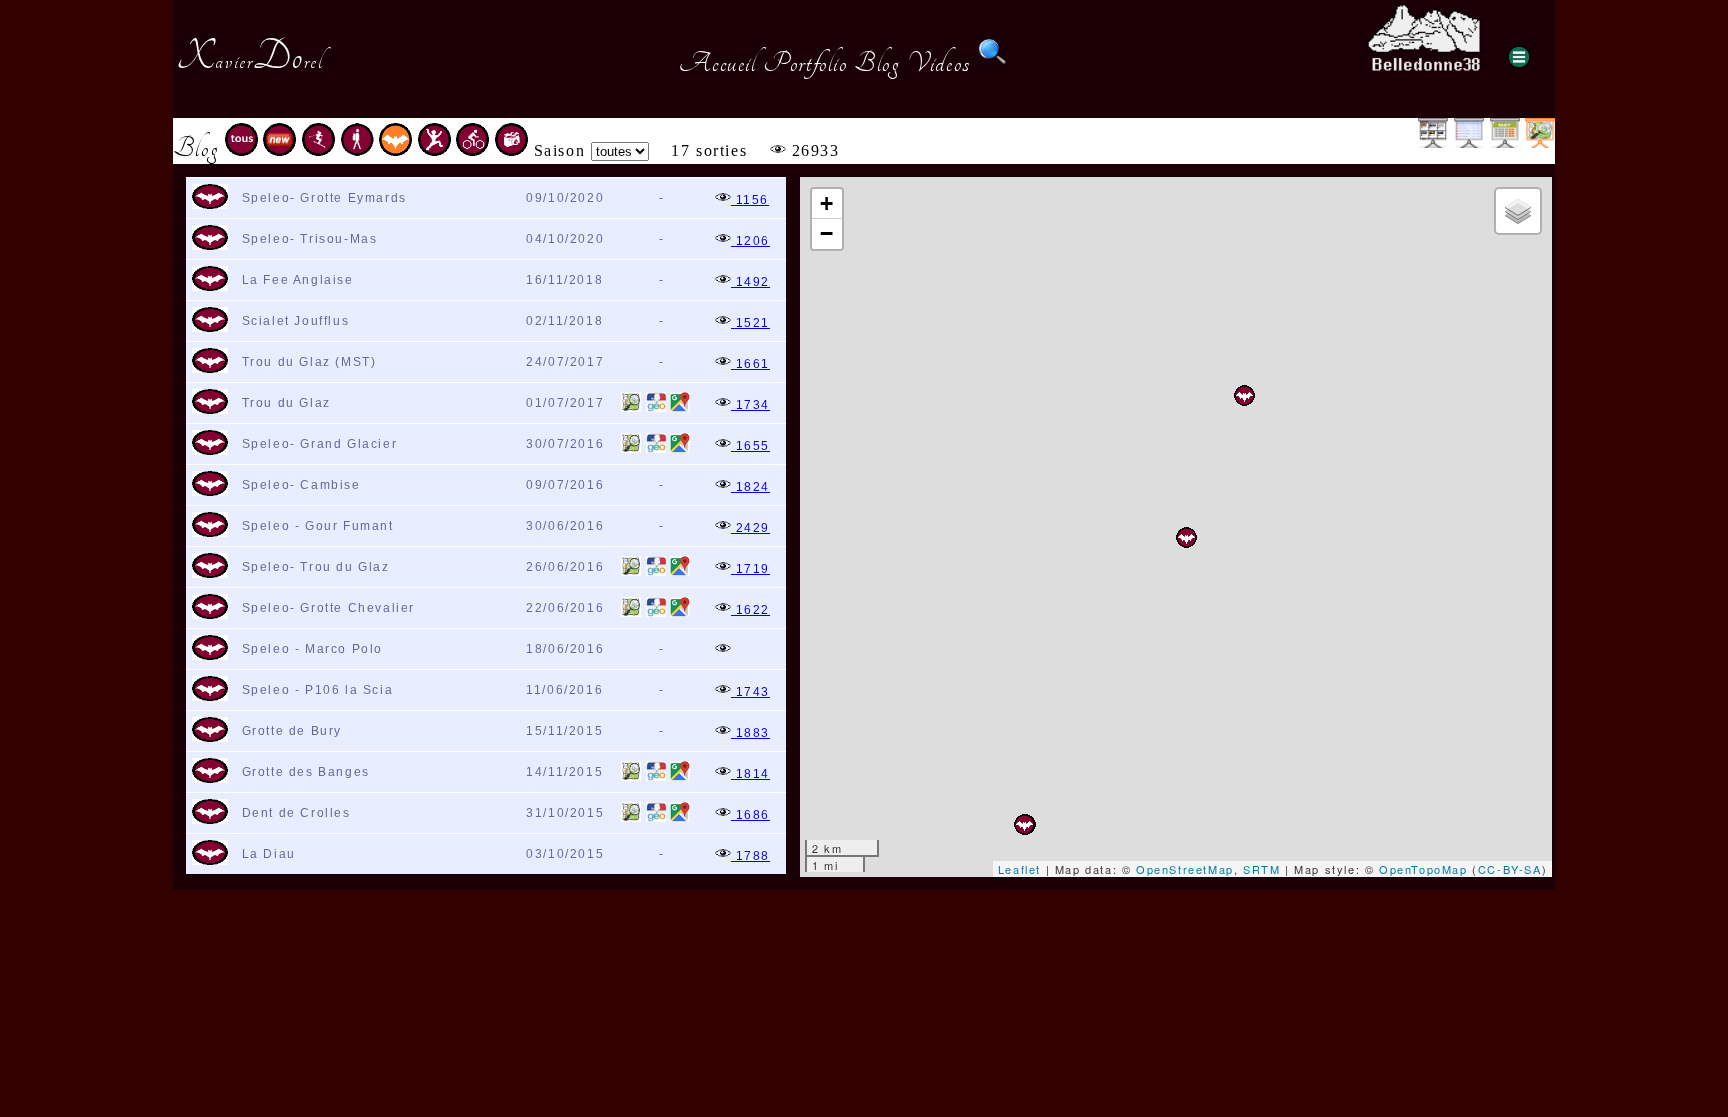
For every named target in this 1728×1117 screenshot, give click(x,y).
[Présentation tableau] (1469, 142)
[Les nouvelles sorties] (279, 150)
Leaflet (1019, 869)
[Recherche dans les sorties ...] (993, 63)
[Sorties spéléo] (395, 150)
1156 (750, 200)
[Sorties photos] (511, 150)
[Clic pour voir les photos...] (723, 651)
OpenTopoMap (1423, 869)
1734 (750, 405)
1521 (750, 323)
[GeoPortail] (656, 408)
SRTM (1261, 869)
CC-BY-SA (1510, 869)
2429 (750, 528)
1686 (750, 815)
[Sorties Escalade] (434, 150)
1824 (750, 487)
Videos (939, 63)
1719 (750, 569)
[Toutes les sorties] (241, 150)
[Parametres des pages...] (1519, 57)
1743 (750, 692)
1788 (750, 856)
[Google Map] (680, 408)
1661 (750, 364)
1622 (750, 610)
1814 (750, 774)
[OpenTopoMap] (631, 408)
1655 (750, 446)
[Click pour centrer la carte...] (210, 205)
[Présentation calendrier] (1505, 142)
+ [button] (827, 203)
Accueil (717, 63)
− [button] (827, 233)
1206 (750, 241)
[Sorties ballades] (357, 150)
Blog (877, 63)
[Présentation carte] (1540, 142)
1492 (750, 282)
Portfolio (805, 63)
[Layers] (1518, 211)
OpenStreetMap (1185, 869)
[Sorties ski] (318, 150)
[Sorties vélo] (472, 150)
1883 (750, 733)
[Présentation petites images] (1433, 142)
